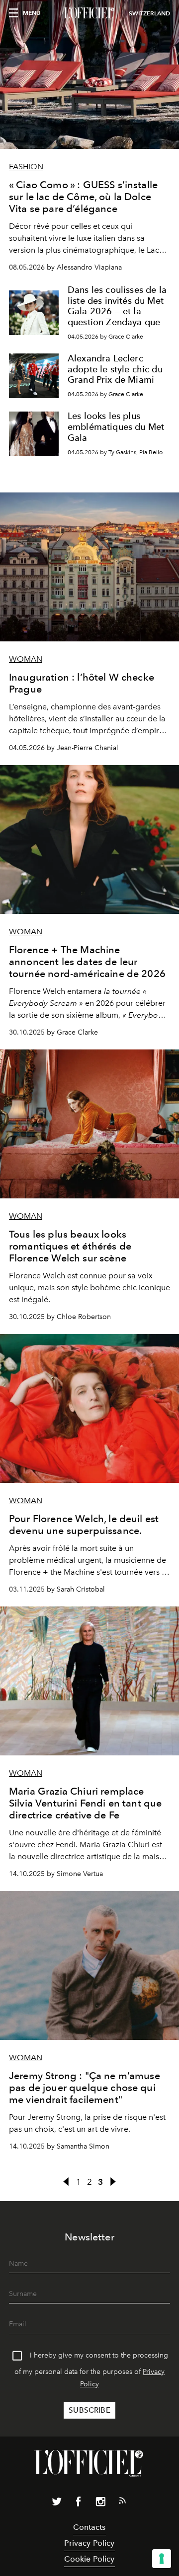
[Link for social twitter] (57, 2504)
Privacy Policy (89, 2543)
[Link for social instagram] (100, 2504)
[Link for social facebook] (79, 2504)
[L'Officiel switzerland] (89, 13)
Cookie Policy (89, 2559)
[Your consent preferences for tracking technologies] (162, 2559)
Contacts (89, 2527)
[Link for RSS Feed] (122, 2503)
